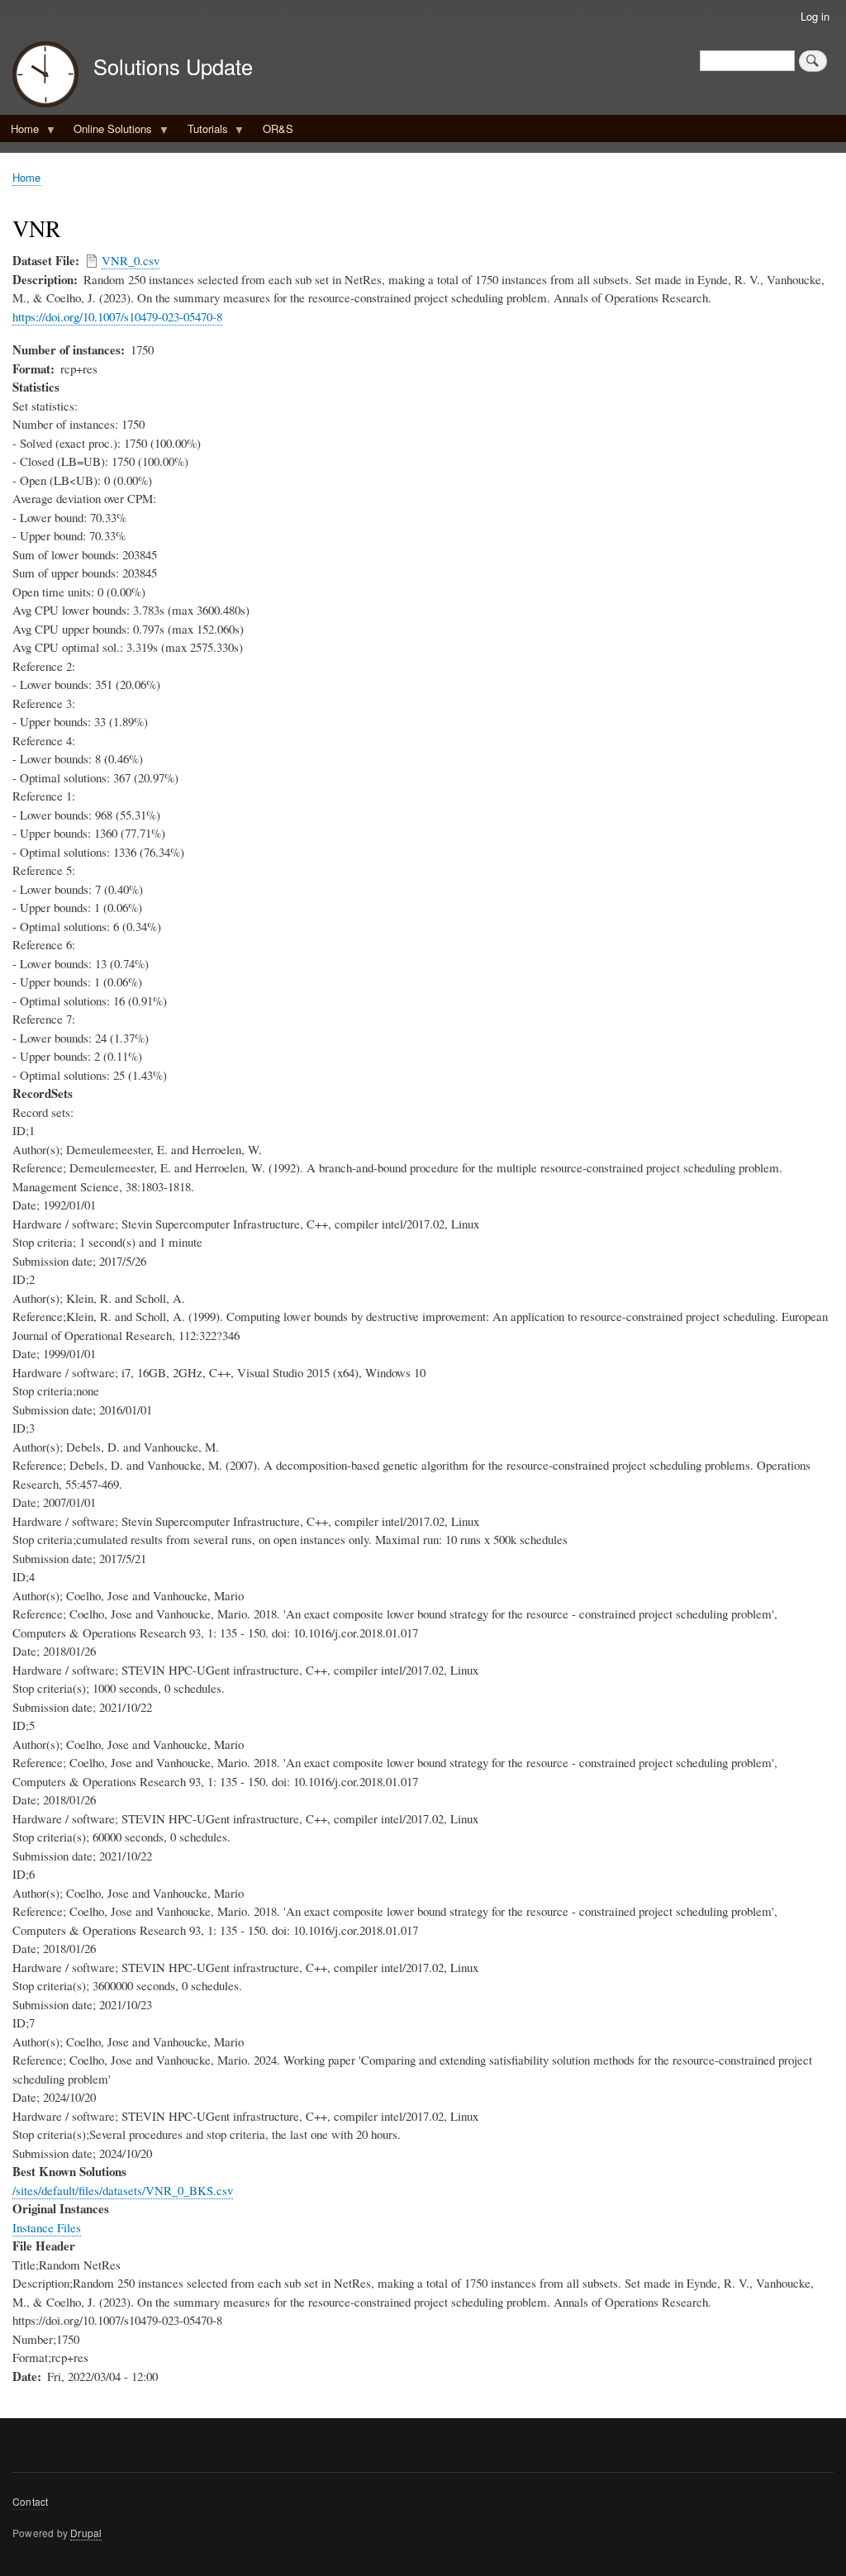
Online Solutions (107, 131)
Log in (815, 16)
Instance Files (47, 2227)
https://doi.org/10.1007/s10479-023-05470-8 (117, 316)
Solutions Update (173, 66)
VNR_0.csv (131, 260)
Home (19, 131)
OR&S (278, 128)
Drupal (86, 2533)
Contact (30, 2501)
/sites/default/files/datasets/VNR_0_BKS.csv (123, 2190)
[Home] (45, 76)
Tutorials (202, 131)
